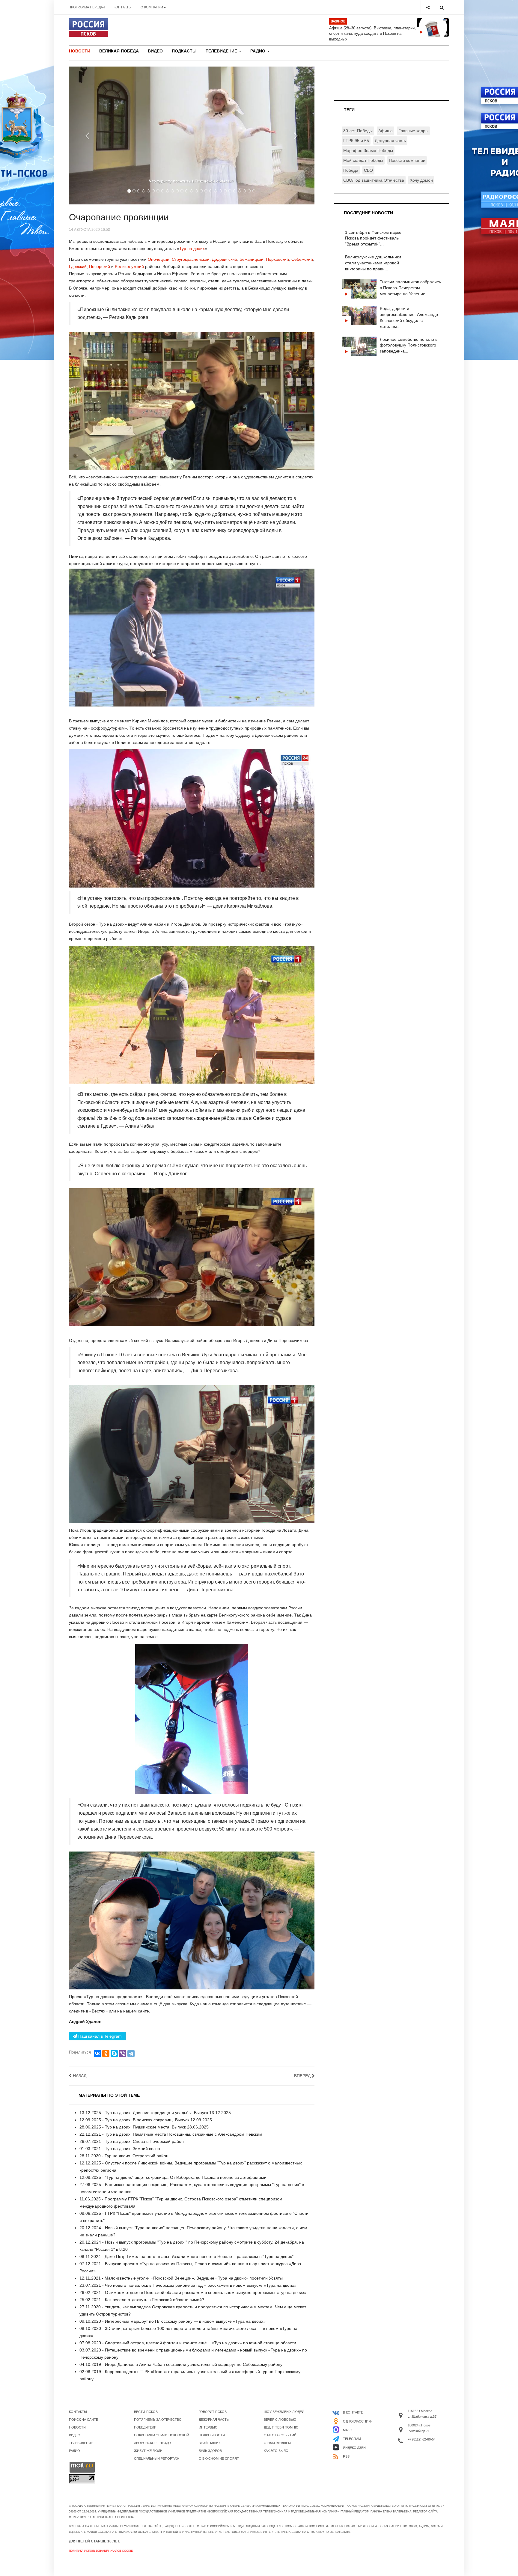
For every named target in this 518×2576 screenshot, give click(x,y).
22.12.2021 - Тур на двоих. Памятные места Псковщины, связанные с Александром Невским (171, 2134)
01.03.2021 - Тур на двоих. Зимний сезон (120, 2149)
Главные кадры (413, 131)
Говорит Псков (213, 2412)
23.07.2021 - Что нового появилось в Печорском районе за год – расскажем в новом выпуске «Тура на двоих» (188, 2285)
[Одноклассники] (106, 2054)
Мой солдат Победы (363, 160)
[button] (87, 135)
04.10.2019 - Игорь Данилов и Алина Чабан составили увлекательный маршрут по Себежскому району (181, 2364)
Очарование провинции (119, 217)
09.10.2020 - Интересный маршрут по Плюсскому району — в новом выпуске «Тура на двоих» (173, 2321)
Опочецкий (159, 259)
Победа (351, 170)
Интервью (208, 2427)
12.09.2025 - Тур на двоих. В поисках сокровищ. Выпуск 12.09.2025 (146, 2120)
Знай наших (210, 2443)
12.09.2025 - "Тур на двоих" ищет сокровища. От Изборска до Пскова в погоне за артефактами (173, 2177)
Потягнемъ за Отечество (158, 2420)
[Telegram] (131, 2054)
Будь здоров (210, 2451)
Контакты (123, 7)
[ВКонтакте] (97, 2054)
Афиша (386, 131)
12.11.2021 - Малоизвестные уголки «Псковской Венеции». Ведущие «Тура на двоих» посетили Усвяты (181, 2278)
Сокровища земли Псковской (162, 2435)
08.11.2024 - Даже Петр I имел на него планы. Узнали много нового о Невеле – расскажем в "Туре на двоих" (186, 2256)
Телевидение (222, 51)
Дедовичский (225, 259)
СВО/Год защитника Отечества (374, 180)
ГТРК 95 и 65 (356, 141)
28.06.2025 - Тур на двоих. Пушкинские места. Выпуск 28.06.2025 (144, 2127)
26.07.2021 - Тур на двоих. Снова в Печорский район (132, 2141)
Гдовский (78, 266)
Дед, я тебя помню (281, 2427)
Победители (145, 2427)
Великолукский (130, 266)
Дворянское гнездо (152, 2443)
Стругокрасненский (191, 259)
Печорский (100, 266)
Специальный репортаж (157, 2459)
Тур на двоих (192, 248)
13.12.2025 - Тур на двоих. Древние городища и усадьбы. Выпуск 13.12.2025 (155, 2113)
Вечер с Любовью (280, 2420)
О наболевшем (277, 2443)
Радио (258, 51)
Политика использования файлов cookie (101, 2551)
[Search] (442, 7)
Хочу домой (421, 180)
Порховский (277, 259)
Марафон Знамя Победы (368, 150)
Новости (80, 51)
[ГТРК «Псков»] (88, 28)
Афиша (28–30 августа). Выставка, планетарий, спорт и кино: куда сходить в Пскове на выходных (372, 34)
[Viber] (123, 2054)
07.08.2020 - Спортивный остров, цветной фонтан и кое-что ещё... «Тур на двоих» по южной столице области (188, 2343)
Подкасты (184, 51)
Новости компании (407, 160)
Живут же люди (148, 2451)
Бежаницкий (252, 259)
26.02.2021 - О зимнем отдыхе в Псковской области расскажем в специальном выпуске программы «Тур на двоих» (193, 2292)
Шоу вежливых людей (284, 2412)
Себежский (302, 259)
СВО (368, 170)
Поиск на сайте (83, 2420)
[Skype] (114, 2054)
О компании (152, 7)
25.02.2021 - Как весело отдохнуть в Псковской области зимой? (142, 2300)
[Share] (428, 7)
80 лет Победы (358, 131)
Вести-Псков (146, 2412)
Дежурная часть (390, 141)
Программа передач (87, 7)
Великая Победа (119, 51)
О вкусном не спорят (219, 2459)
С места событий (280, 2435)
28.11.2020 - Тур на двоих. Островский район (124, 2156)
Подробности (212, 2435)
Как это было (276, 2451)
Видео (155, 51)
